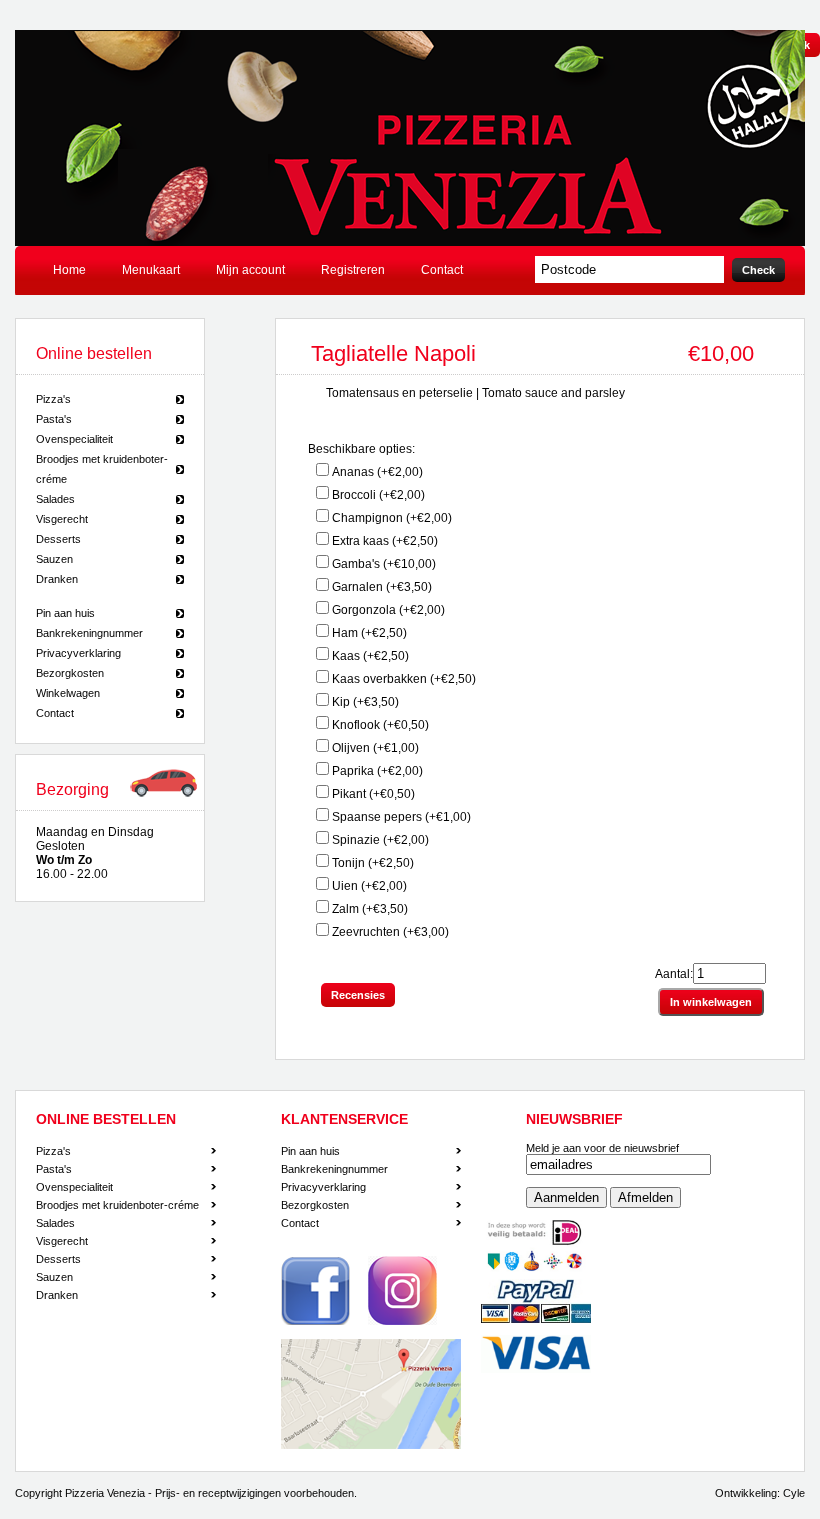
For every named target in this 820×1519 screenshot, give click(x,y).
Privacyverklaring (78, 653)
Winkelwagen (68, 693)
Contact (442, 270)
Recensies (358, 995)
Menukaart (151, 270)
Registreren (353, 270)
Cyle (794, 1493)
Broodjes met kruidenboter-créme (102, 469)
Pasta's (54, 419)
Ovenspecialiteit (74, 439)
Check (758, 270)
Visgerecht (62, 519)
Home (69, 270)
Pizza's (53, 399)
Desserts (58, 539)
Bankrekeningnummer (89, 633)
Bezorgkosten (70, 673)
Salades (55, 499)
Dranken (57, 579)
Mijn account (250, 270)
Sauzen (54, 559)
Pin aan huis (65, 613)
